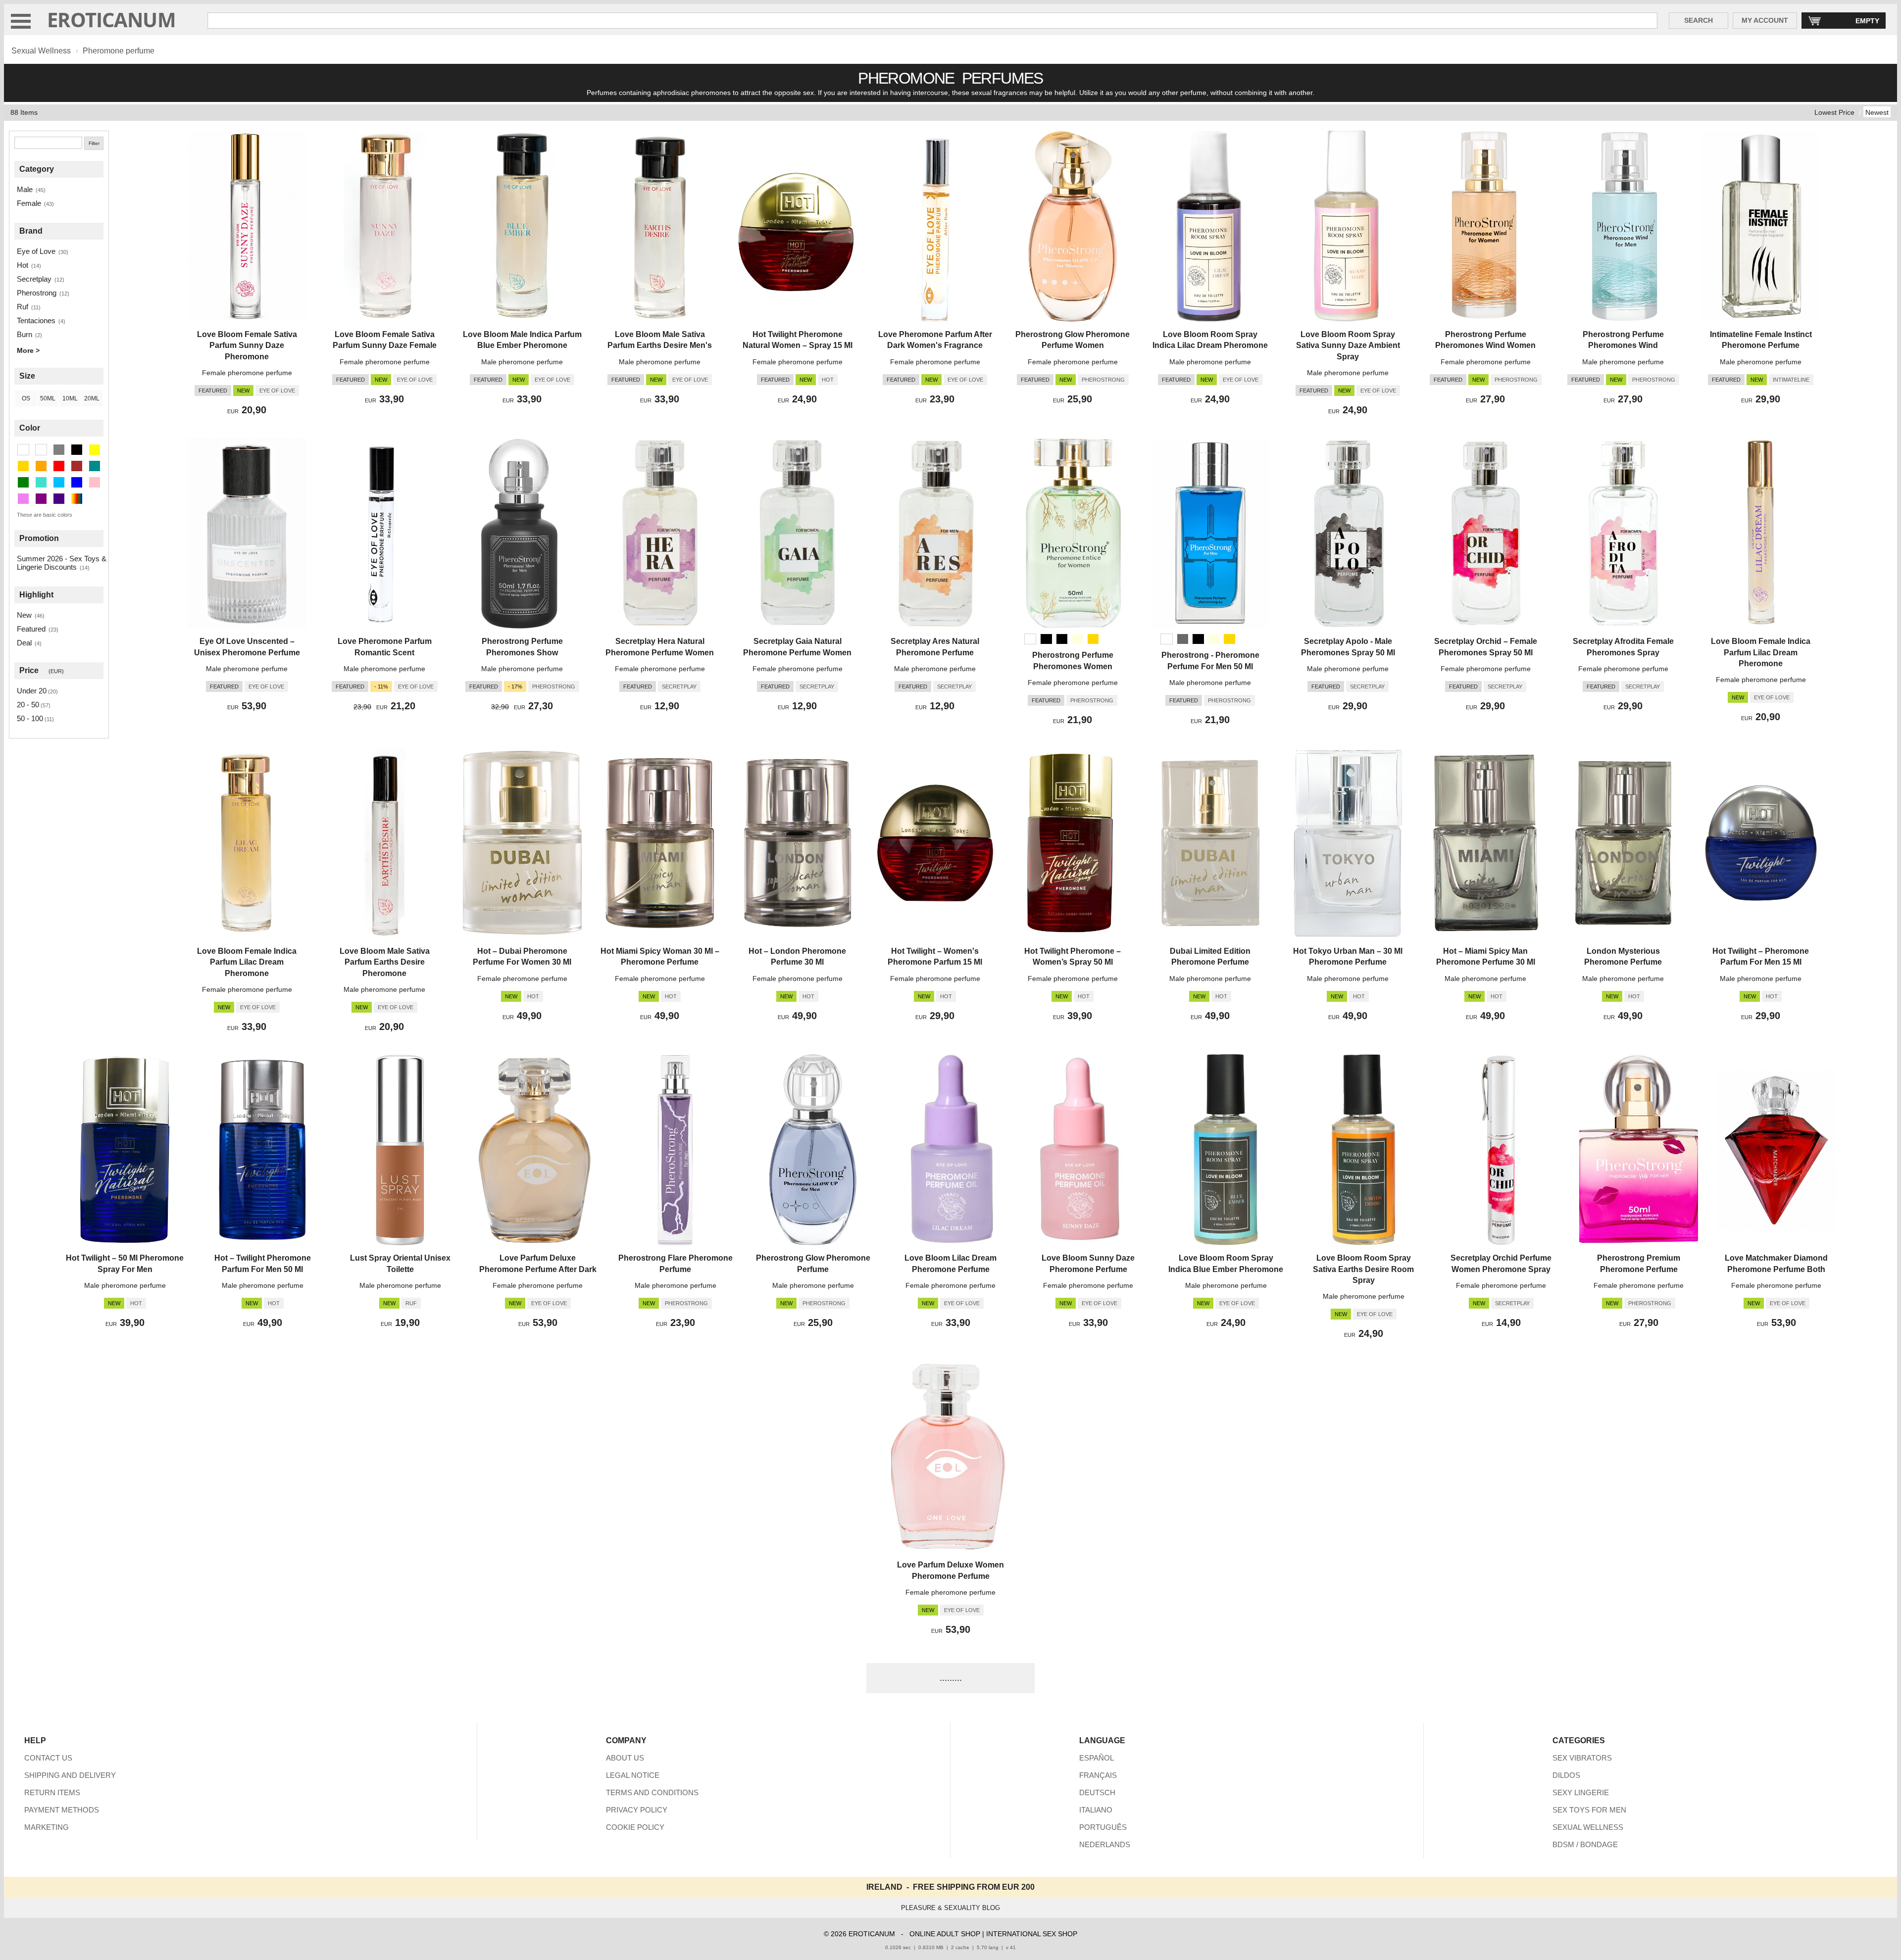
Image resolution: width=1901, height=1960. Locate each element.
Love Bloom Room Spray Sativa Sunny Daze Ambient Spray (1348, 345)
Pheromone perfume (119, 51)
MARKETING (47, 1827)
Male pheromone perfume (522, 362)
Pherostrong (37, 293)
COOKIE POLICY (635, 1827)
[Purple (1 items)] (41, 499)
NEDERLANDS (1105, 1844)
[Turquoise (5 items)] (41, 482)
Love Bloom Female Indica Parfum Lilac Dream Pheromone (1761, 652)
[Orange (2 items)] (41, 466)
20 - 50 (28, 705)
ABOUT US (625, 1758)
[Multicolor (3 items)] (77, 499)
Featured (31, 629)
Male (25, 189)
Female (29, 203)
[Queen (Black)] (1062, 639)
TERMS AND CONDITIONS (652, 1792)
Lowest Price (1834, 112)
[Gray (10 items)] (59, 450)
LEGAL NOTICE (633, 1775)
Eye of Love (36, 251)
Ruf (23, 307)
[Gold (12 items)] (23, 466)
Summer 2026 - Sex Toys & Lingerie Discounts (62, 563)
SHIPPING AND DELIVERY (70, 1775)
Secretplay (34, 279)
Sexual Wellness (41, 51)
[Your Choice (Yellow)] (1077, 639)
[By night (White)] (1030, 639)
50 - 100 (30, 718)
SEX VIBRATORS (1582, 1758)
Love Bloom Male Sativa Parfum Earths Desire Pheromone (385, 962)
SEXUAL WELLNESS (1588, 1827)
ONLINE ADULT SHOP (945, 1934)
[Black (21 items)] (77, 450)
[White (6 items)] (23, 450)
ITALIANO (1096, 1810)
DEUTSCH (1097, 1792)
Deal (24, 643)
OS (26, 398)
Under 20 (32, 691)
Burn (25, 334)
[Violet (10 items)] (23, 499)
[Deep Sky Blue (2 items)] (59, 482)
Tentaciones (36, 320)
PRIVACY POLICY (637, 1810)
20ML (92, 398)
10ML (70, 398)
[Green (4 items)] (23, 482)
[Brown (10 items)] (77, 466)
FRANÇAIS (1098, 1775)
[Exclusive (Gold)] (1093, 639)
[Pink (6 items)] (95, 482)
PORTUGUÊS (1103, 1827)
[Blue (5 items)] (77, 482)
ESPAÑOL (1097, 1758)
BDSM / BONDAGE (1585, 1844)
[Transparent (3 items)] (41, 450)
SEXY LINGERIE (1581, 1792)
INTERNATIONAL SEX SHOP (1032, 1934)
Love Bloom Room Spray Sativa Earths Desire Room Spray (1363, 1269)
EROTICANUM (111, 20)
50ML (48, 398)
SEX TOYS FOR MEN (1589, 1810)
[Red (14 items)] (59, 466)
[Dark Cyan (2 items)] (95, 466)
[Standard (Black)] (1046, 639)
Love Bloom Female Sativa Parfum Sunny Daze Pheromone (247, 345)
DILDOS (1566, 1775)
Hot (23, 265)
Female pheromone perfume (247, 373)
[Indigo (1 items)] (59, 499)
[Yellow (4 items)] (95, 450)
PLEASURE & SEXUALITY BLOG (950, 1908)
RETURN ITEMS (52, 1792)
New (24, 615)
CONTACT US (48, 1758)
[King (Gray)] (1183, 639)
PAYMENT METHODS (62, 1810)
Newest (1877, 112)
